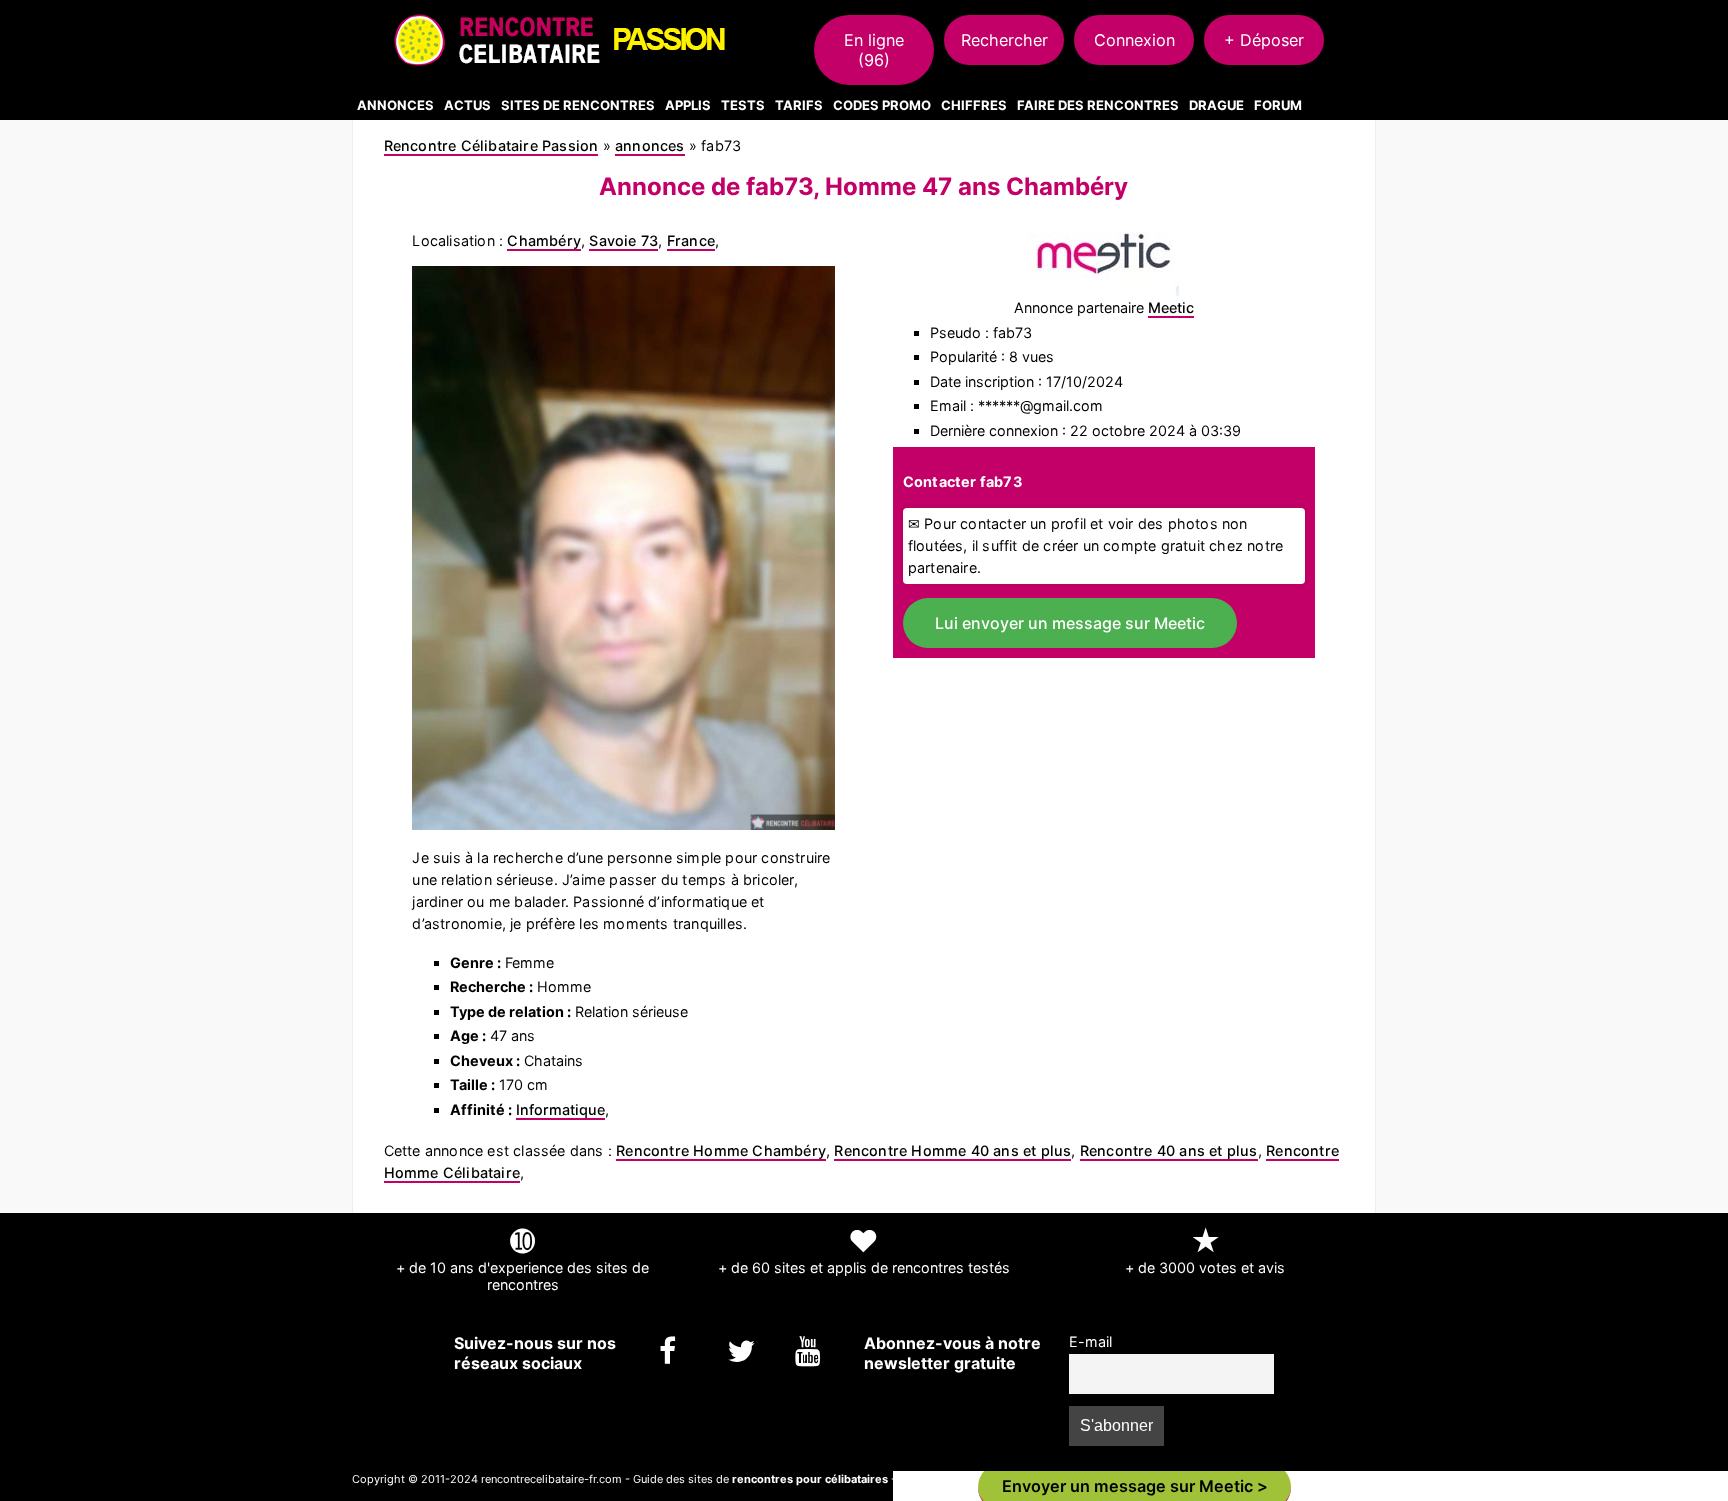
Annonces (395, 105)
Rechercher (1004, 40)
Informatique (560, 1109)
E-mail (1090, 1341)
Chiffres (974, 105)
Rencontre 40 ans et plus (1169, 1150)
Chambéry (544, 240)
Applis (688, 105)
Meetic (1171, 307)
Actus (467, 105)
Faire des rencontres (1098, 105)
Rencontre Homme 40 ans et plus (952, 1150)
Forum (1278, 105)
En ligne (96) (874, 50)
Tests (743, 105)
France (691, 240)
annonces (650, 145)
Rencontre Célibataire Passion (491, 145)
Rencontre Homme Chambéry (721, 1150)
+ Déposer (1264, 40)
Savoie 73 (623, 240)
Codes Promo (882, 105)
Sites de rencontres (578, 105)
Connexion (1134, 40)
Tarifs (799, 105)
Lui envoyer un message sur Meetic (1070, 623)
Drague (1216, 105)
